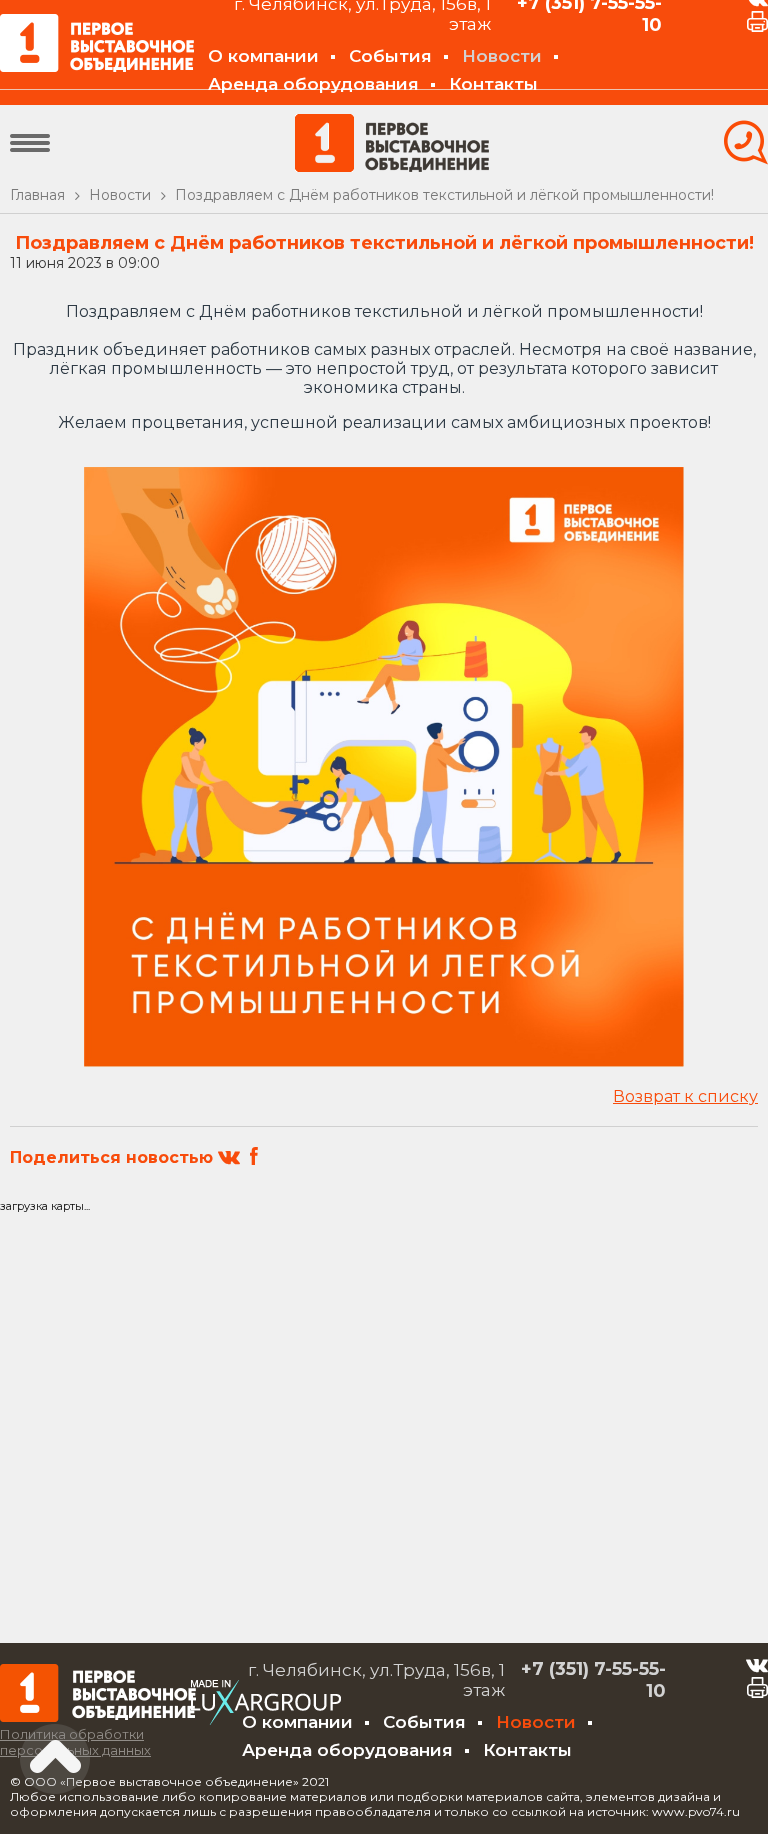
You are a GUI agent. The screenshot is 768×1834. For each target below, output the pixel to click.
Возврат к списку (685, 1096)
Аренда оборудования (313, 84)
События (390, 56)
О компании (263, 56)
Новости (502, 56)
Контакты (493, 84)
